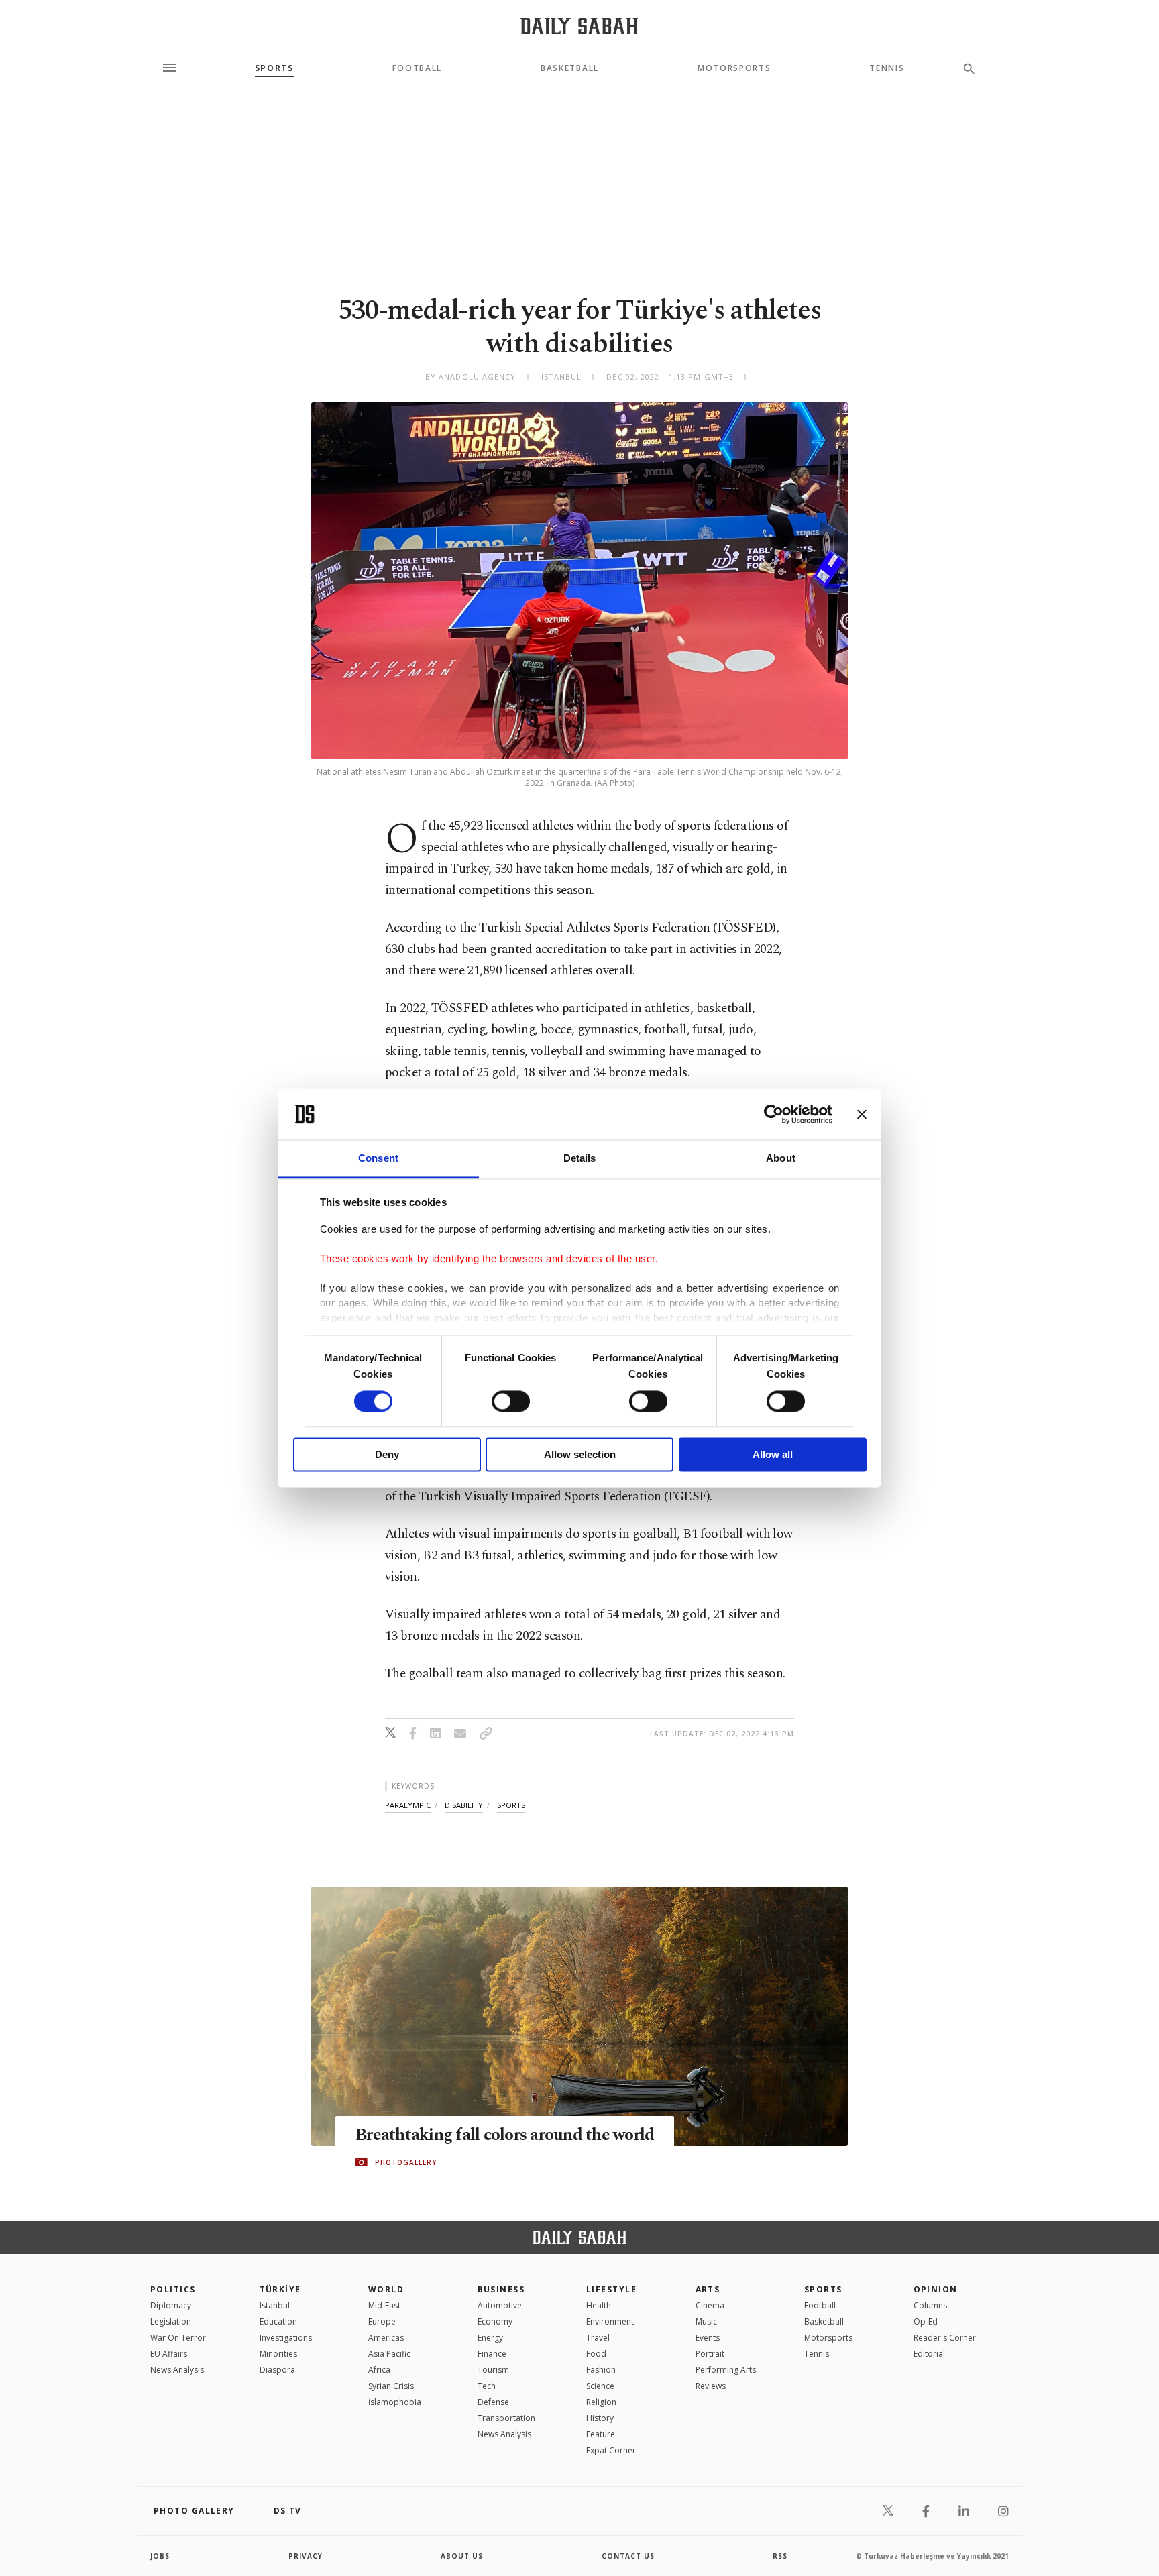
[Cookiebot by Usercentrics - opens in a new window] (774, 1114)
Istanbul (275, 2305)
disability (464, 1805)
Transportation (506, 2418)
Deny (387, 1455)
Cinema (710, 2305)
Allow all (773, 1455)
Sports (274, 68)
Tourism (493, 2370)
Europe (382, 2321)
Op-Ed (926, 2321)
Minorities (278, 2354)
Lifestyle (611, 2289)
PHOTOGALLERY (406, 2162)
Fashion (601, 2370)
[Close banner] (862, 1114)
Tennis (887, 68)
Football (417, 68)
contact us (628, 2556)
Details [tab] (580, 1159)
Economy (495, 2321)
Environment (610, 2321)
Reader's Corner (945, 2338)
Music (706, 2321)
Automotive (500, 2305)
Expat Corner (611, 2450)
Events (708, 2338)
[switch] (511, 1401)
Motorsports (734, 68)
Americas (386, 2338)
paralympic (408, 1805)
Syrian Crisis (391, 2386)
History (600, 2418)
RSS (780, 2556)
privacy (306, 2556)
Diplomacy (171, 2305)
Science (600, 2386)
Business (501, 2289)
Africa (379, 2370)
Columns (930, 2305)
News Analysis (177, 2370)
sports (511, 1805)
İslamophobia (395, 2402)
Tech (487, 2386)
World (386, 2289)
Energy (490, 2338)
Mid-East (384, 2305)
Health (599, 2305)
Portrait (710, 2354)
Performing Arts (726, 2370)
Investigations (286, 2338)
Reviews (711, 2386)
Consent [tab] (378, 1159)
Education (278, 2321)
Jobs (160, 2556)
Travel (598, 2338)
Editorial (929, 2354)
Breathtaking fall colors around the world (505, 2135)
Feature (601, 2434)
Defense (493, 2402)
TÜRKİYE (280, 2289)
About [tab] (781, 1159)
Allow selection (580, 1455)
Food (596, 2354)
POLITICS (173, 2289)
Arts (708, 2289)
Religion (601, 2402)
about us (462, 2556)
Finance (492, 2354)
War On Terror (178, 2338)
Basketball (570, 68)
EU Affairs (169, 2354)
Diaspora (277, 2370)
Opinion (936, 2289)
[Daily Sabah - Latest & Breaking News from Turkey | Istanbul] (579, 26)
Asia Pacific (389, 2354)
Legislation (171, 2321)
